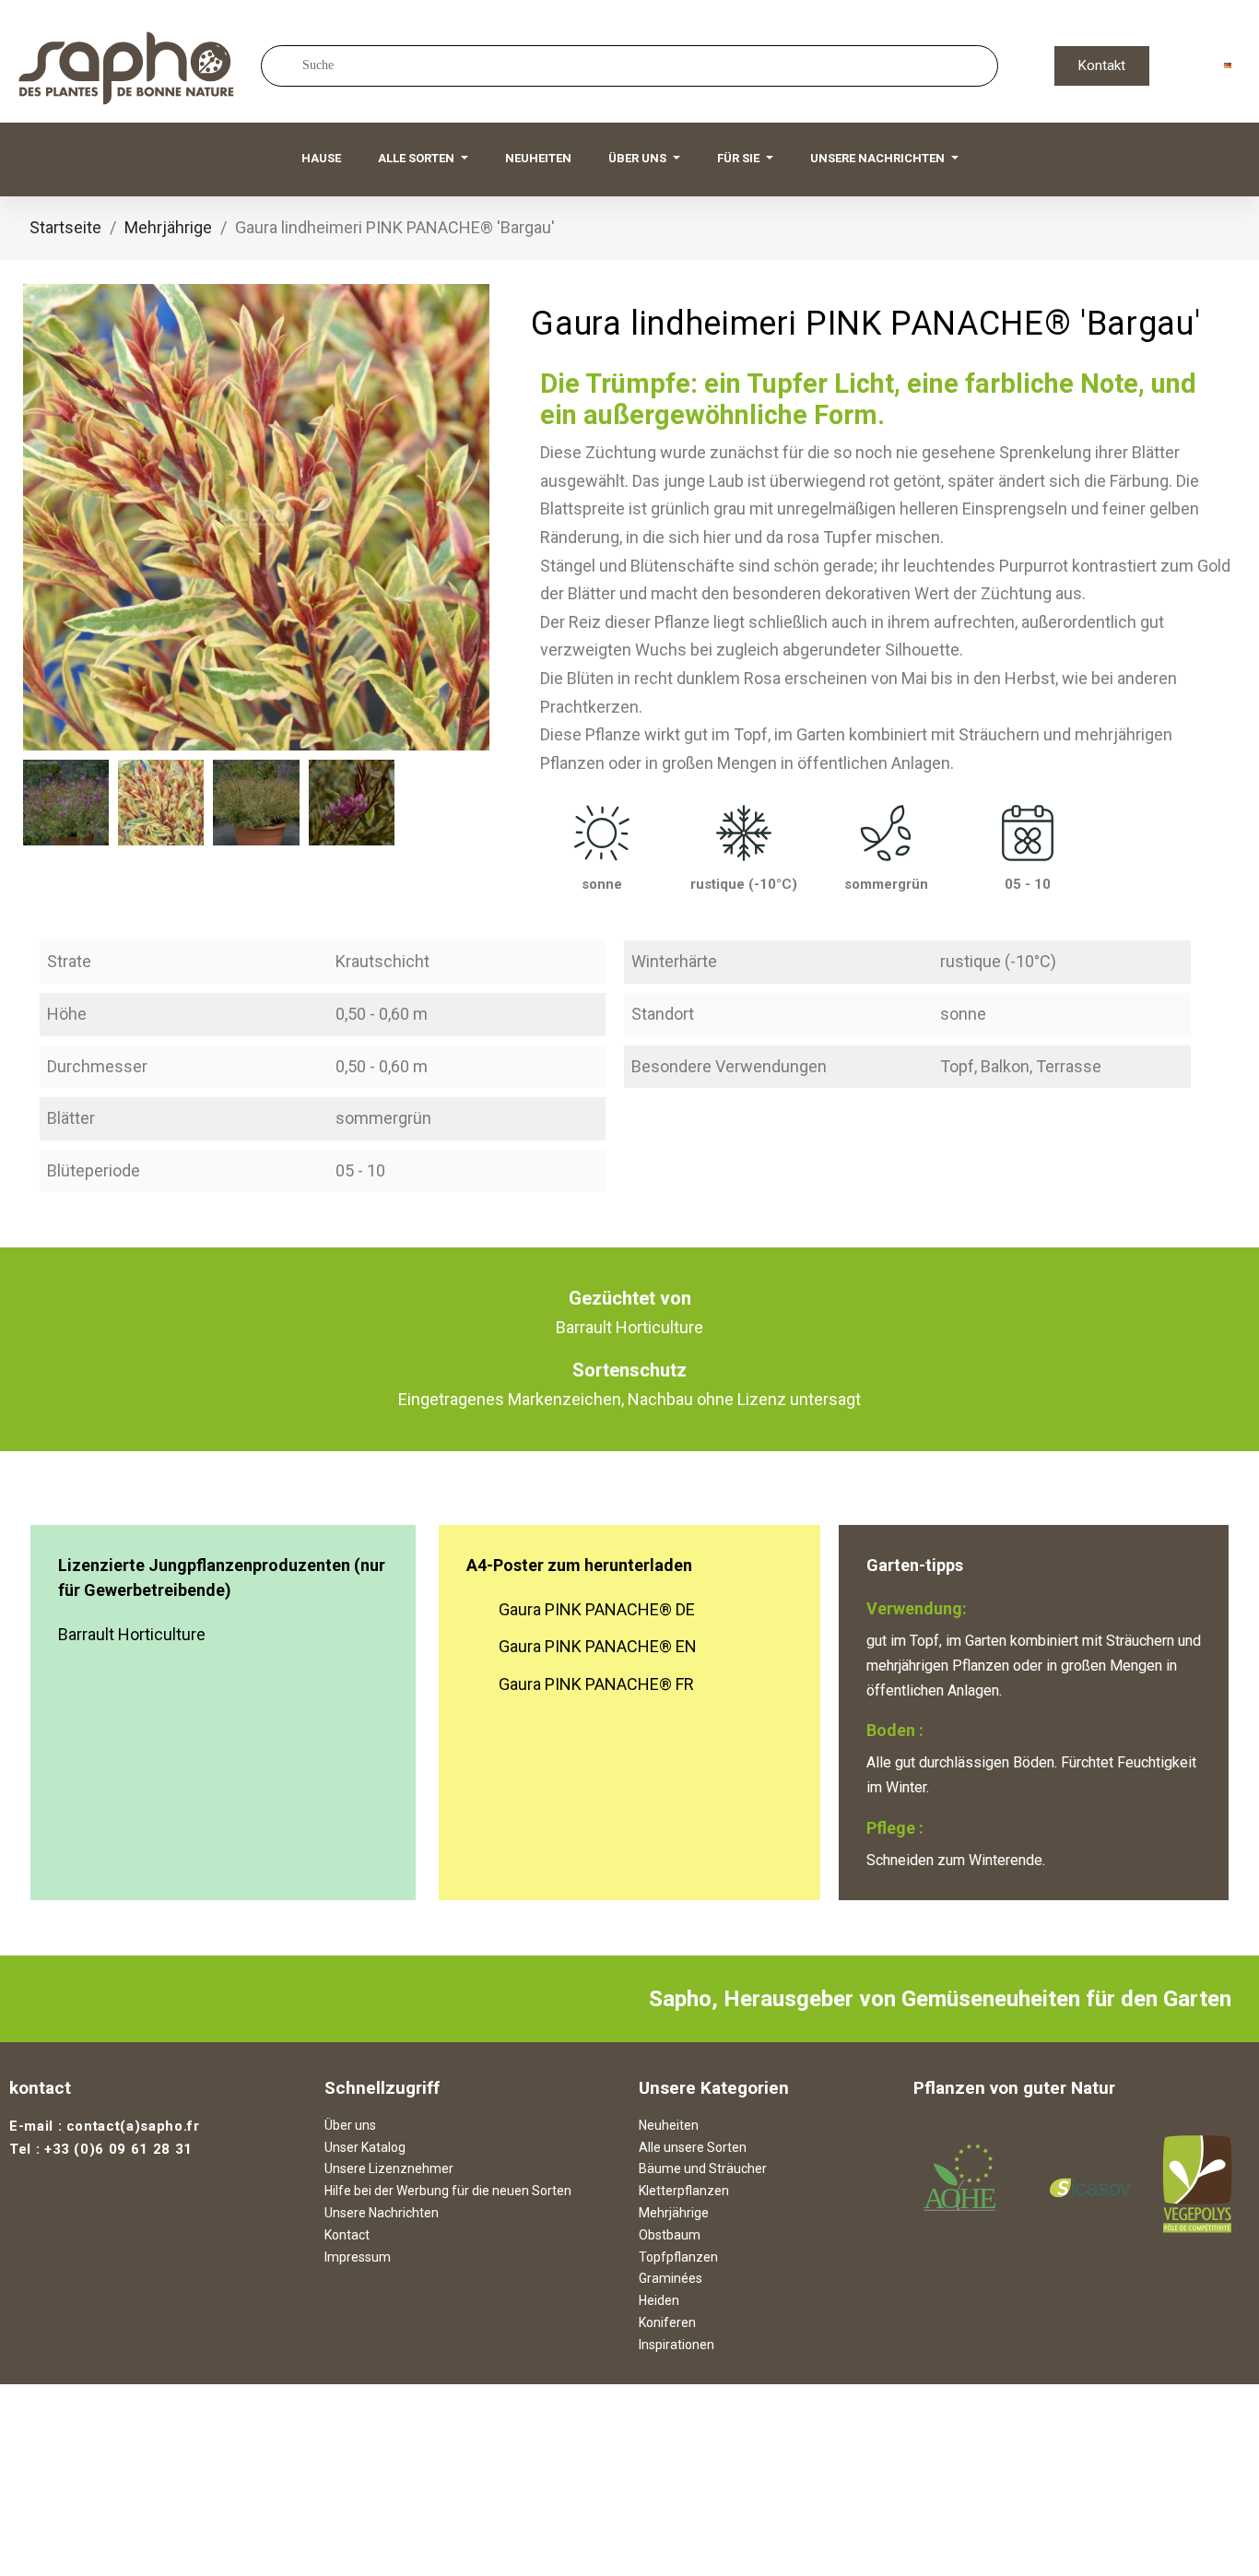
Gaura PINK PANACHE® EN (598, 1646)
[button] (1102, 66)
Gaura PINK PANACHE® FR (596, 1684)
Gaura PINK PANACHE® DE (597, 1609)
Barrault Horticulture (132, 1634)
